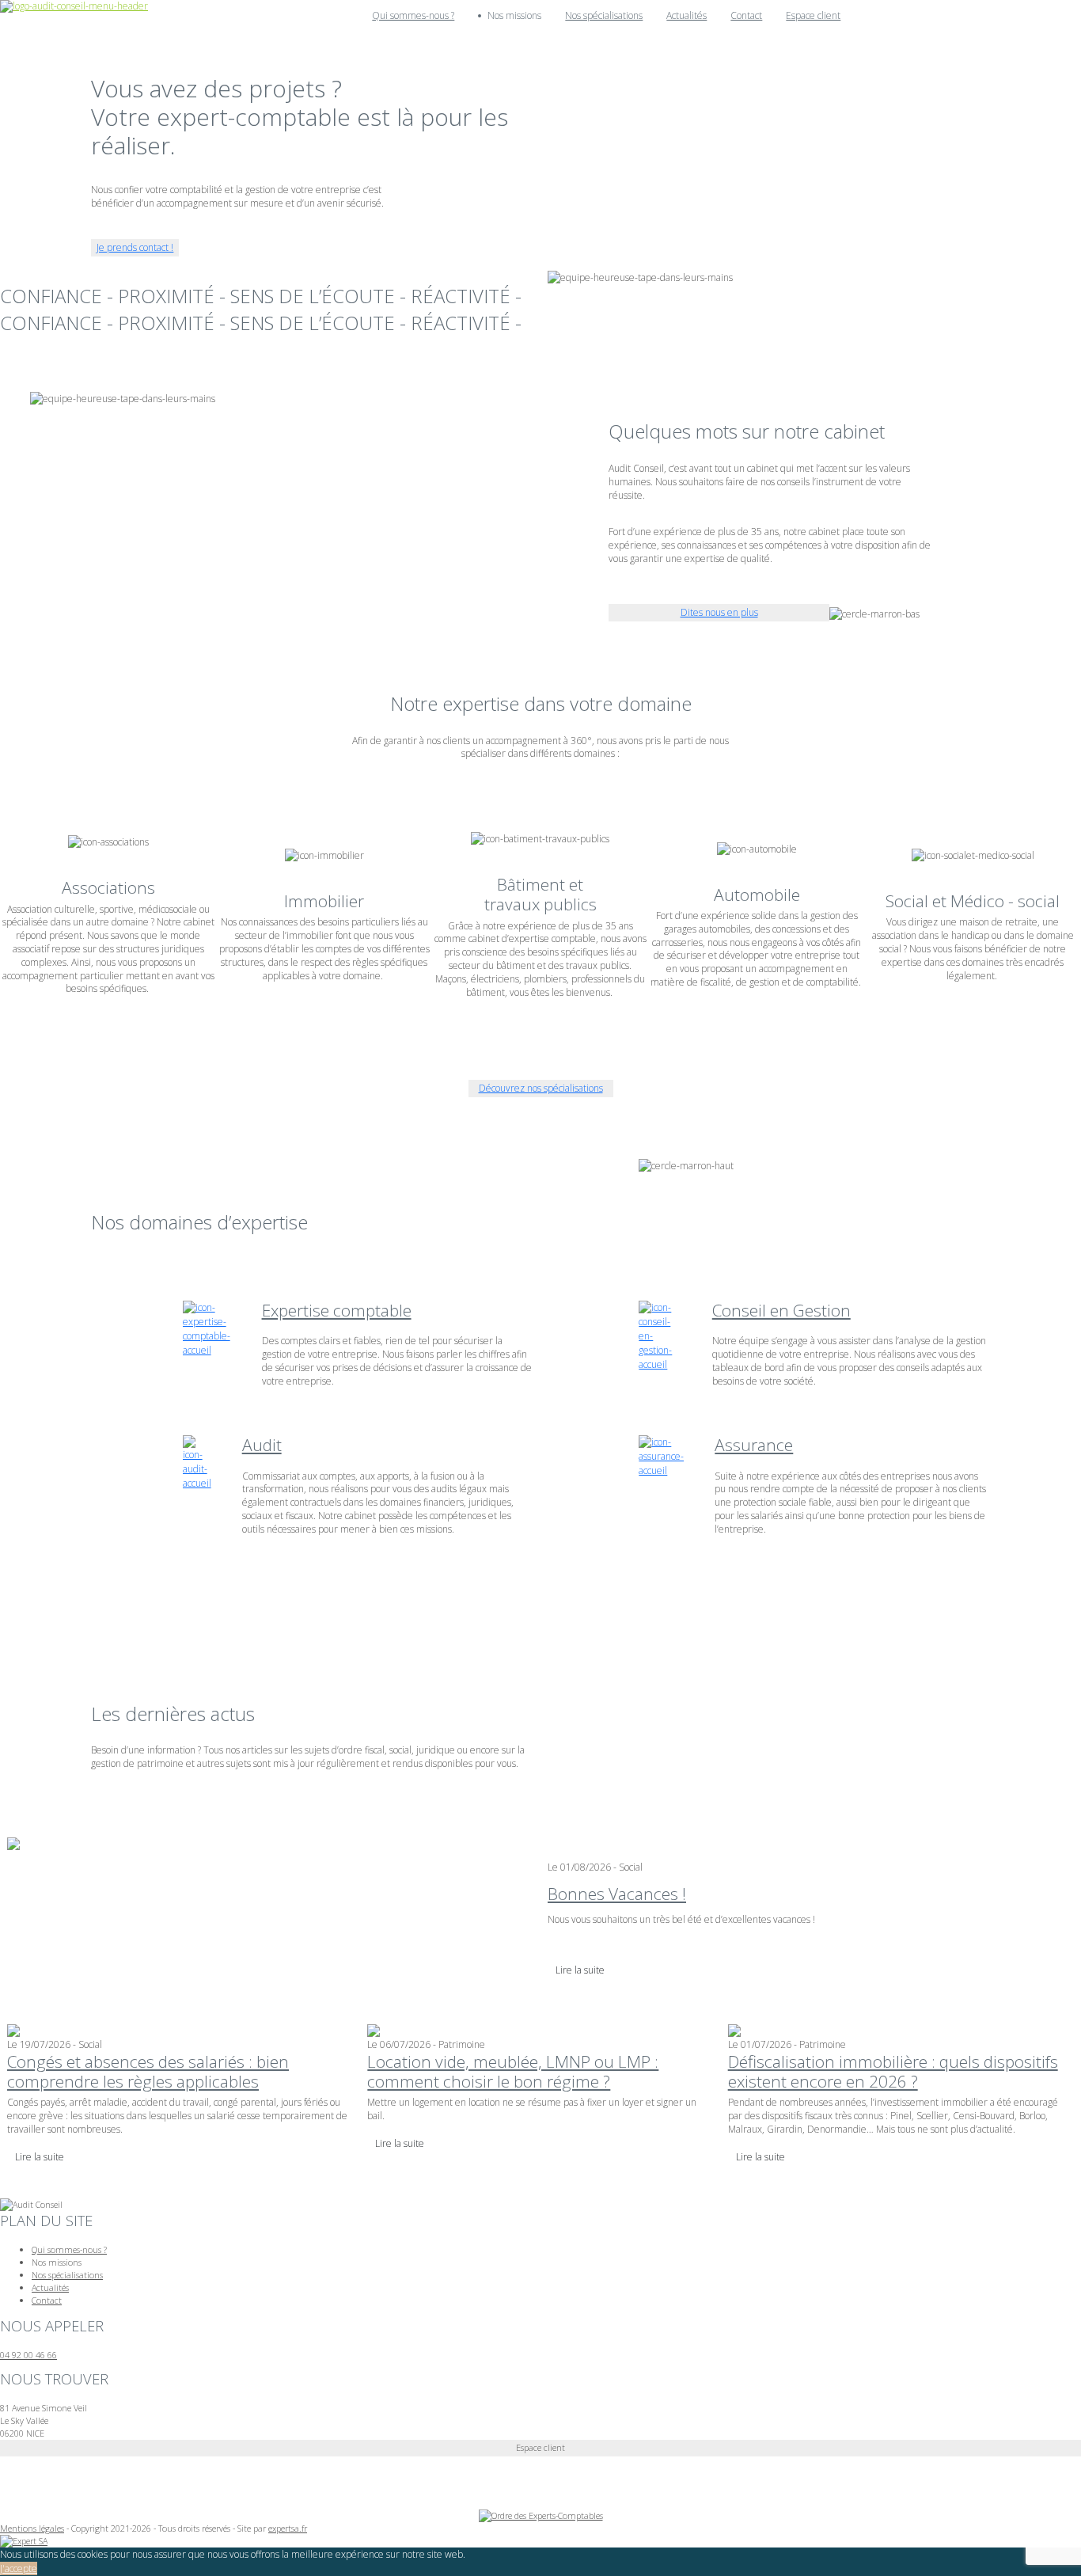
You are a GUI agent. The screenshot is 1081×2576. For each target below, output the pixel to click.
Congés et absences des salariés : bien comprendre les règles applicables (148, 2071)
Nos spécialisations (604, 15)
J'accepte (19, 2568)
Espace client (813, 15)
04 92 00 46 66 (28, 2355)
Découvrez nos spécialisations (541, 1088)
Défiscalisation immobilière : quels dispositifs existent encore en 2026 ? (893, 2071)
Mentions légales (32, 2528)
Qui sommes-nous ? (413, 15)
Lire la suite (580, 1970)
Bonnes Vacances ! (617, 1894)
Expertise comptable (337, 1310)
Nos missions (57, 2262)
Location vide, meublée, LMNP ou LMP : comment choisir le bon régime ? (513, 2071)
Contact (746, 15)
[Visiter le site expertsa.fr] (24, 2540)
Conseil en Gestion (781, 1310)
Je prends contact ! (135, 247)
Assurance (754, 1445)
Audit (262, 1445)
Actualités (687, 15)
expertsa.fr (288, 2528)
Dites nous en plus (719, 612)
